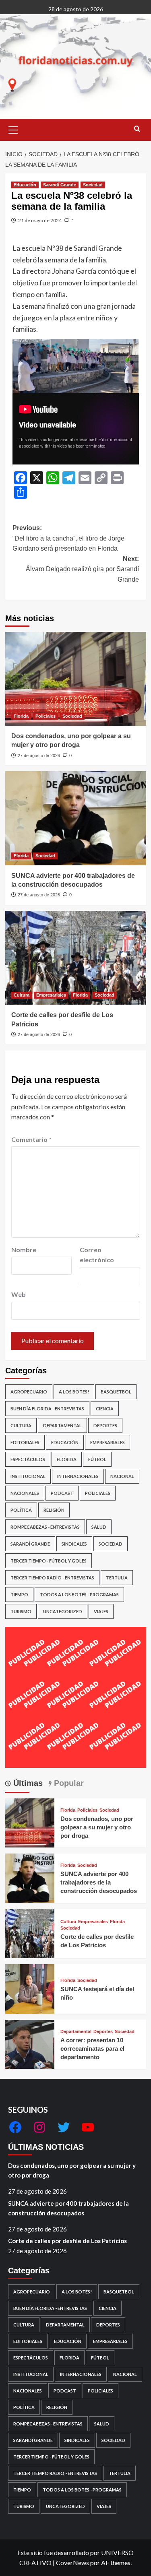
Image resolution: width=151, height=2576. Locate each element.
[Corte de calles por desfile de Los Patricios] (76, 958)
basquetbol (116, 1392)
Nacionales (25, 1493)
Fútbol (97, 1459)
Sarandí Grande (60, 185)
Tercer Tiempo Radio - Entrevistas (52, 1578)
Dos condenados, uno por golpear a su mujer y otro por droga (97, 1827)
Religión (54, 1510)
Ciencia (105, 1409)
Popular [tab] (68, 1783)
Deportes (105, 1425)
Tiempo (19, 1595)
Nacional (122, 1476)
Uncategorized (63, 1611)
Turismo (21, 1611)
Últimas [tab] (27, 1783)
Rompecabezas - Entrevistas (45, 1527)
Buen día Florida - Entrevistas (47, 1409)
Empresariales (51, 995)
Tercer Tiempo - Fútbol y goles (49, 1561)
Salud (99, 1527)
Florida (21, 716)
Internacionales (78, 1476)
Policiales (46, 716)
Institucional (28, 1476)
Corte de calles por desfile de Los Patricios (67, 2241)
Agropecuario (29, 1392)
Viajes (101, 1611)
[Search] (137, 129)
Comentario (31, 1139)
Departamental (62, 1425)
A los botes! (74, 1392)
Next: (82, 569)
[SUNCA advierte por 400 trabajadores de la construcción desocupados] (76, 818)
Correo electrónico (97, 1255)
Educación (25, 185)
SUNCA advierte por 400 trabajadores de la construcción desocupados (99, 1882)
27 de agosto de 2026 (39, 755)
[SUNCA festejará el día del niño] (30, 1988)
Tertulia (117, 1578)
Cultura (22, 995)
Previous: (68, 538)
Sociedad (93, 185)
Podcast (62, 1493)
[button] (13, 129)
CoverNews (72, 2563)
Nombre (24, 1250)
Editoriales (25, 1442)
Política (21, 1510)
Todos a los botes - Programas (79, 1595)
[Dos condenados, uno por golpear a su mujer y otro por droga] (76, 679)
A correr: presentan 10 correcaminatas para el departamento (92, 2049)
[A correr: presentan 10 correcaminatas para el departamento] (30, 2043)
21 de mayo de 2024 (40, 220)
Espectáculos (28, 1459)
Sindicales (74, 1544)
